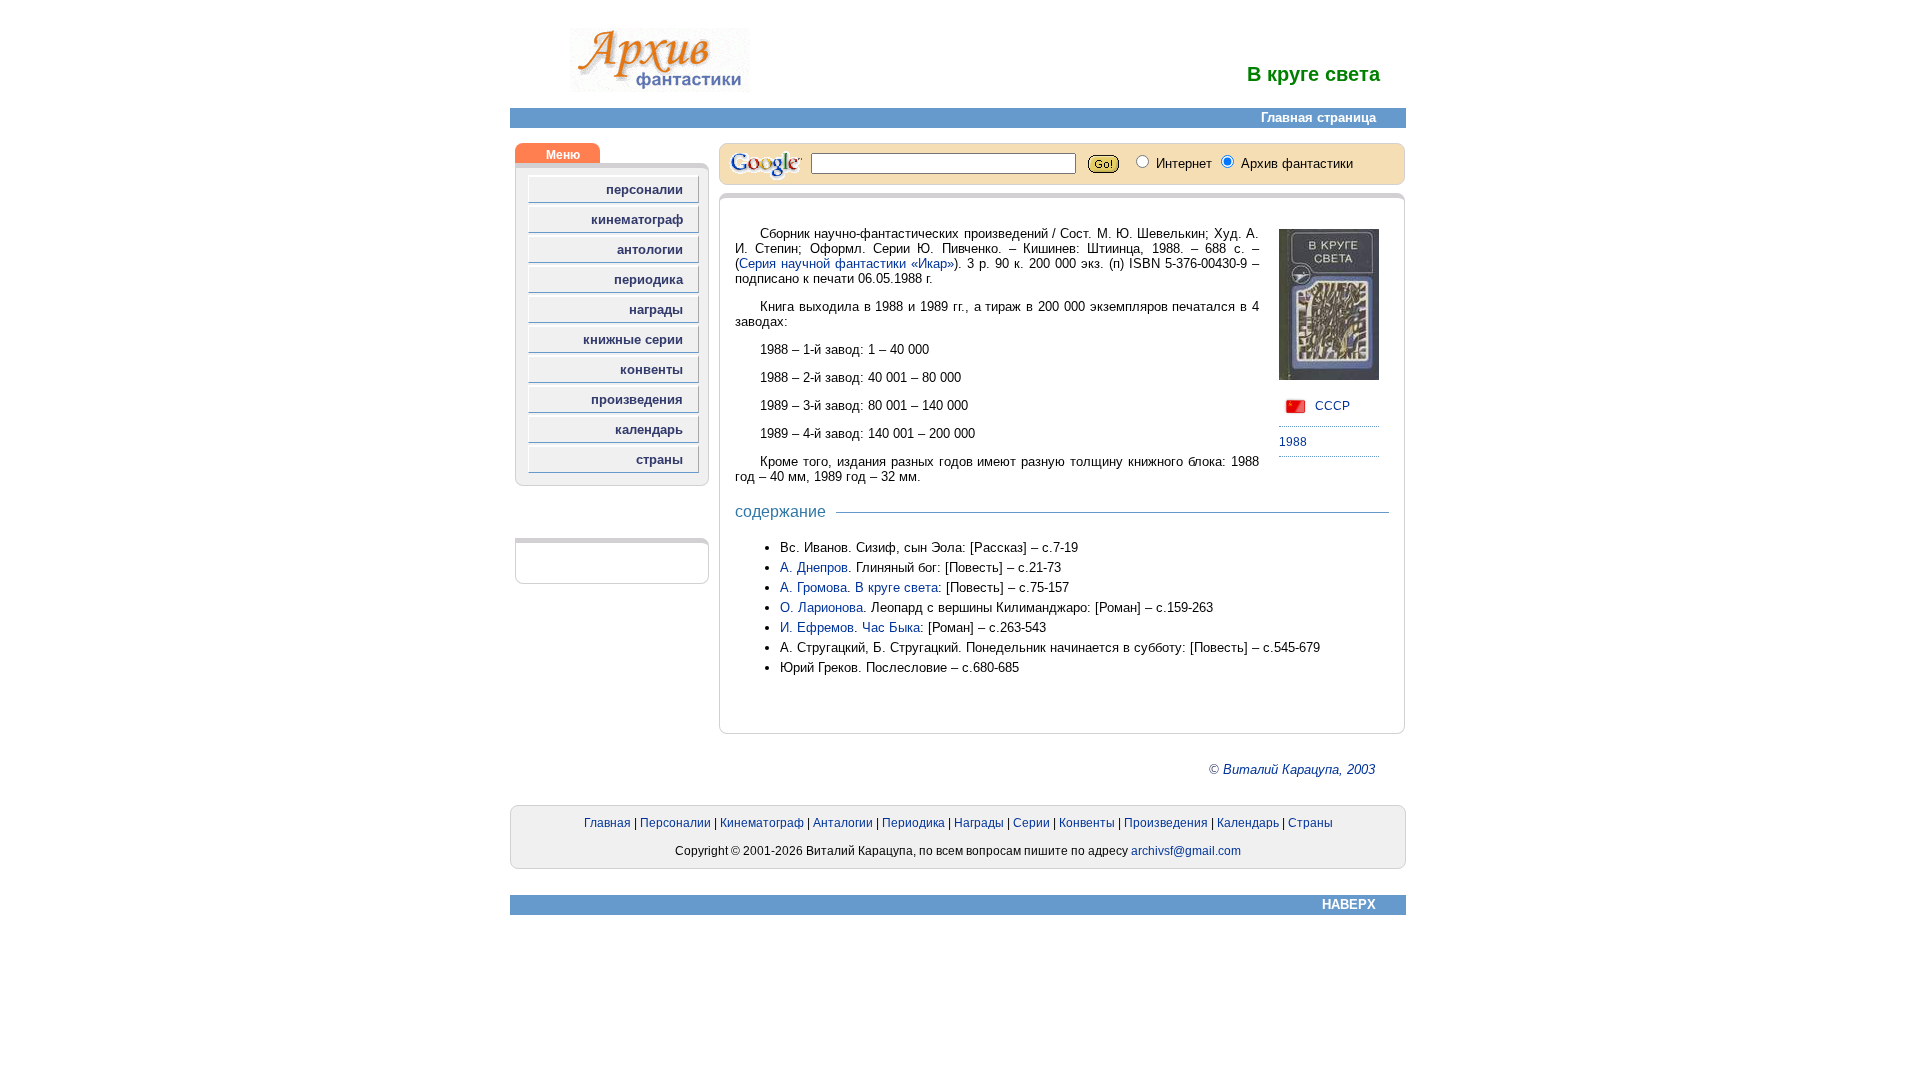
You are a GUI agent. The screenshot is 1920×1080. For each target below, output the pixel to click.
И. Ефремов (817, 627)
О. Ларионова (821, 607)
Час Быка (891, 627)
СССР (1331, 406)
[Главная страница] (660, 87)
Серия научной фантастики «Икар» (846, 263)
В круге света (896, 587)
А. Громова (813, 587)
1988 (1293, 442)
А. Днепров (814, 567)
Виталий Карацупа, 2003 (1299, 769)
